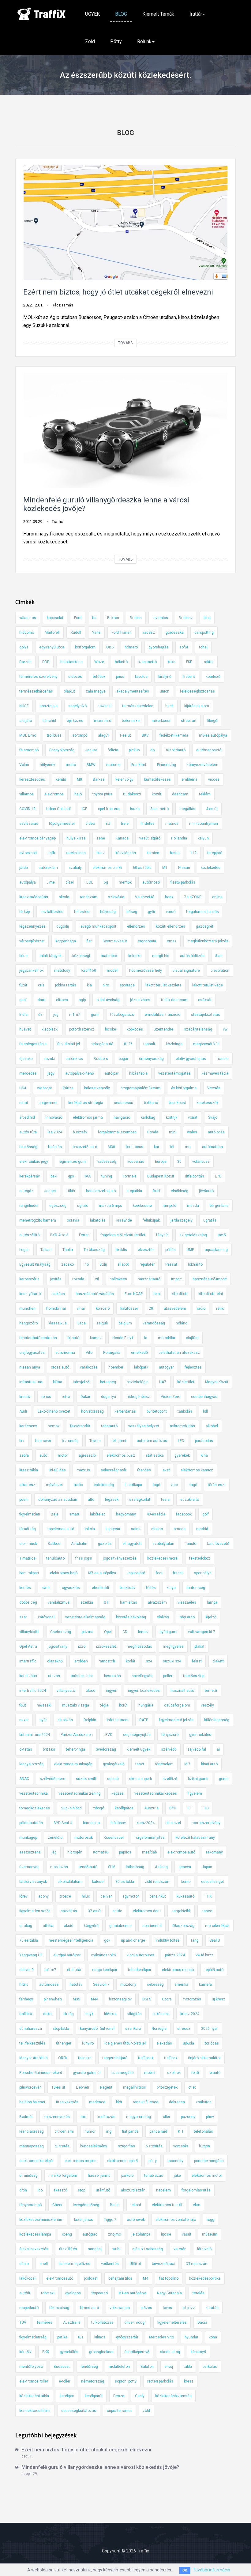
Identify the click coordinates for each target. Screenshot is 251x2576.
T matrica (27, 1558)
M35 (77, 1999)
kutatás (212, 2308)
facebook (184, 1514)
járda (24, 868)
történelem (164, 1764)
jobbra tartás (66, 985)
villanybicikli (29, 1632)
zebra (24, 1455)
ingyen (112, 1691)
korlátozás (106, 2117)
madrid (202, 1529)
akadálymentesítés (133, 691)
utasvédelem (175, 1309)
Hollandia (179, 838)
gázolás (105, 1544)
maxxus (83, 1470)
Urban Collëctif (59, 809)
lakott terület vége (208, 985)
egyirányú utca (52, 647)
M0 (79, 779)
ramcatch (107, 1661)
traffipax (171, 2058)
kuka (171, 662)
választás (28, 618)
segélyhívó (77, 706)
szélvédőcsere (52, 1779)
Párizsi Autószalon (77, 1735)
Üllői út (135, 2264)
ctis (41, 985)
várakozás (89, 1367)
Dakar (85, 1397)
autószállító (29, 1235)
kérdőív (25, 2352)
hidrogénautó (102, 1044)
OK (185, 2570)
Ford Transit (122, 633)
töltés (151, 1588)
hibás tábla (138, 1073)
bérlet (24, 956)
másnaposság (32, 2146)
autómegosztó (209, 750)
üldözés (75, 677)
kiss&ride (124, 1220)
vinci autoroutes (140, 1955)
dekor (48, 2014)
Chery (57, 2205)
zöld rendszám (158, 1882)
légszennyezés (32, 926)
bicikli (175, 853)
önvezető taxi (163, 2264)
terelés (199, 2293)
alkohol (212, 1426)
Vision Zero (170, 1397)
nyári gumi (168, 1632)
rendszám (89, 897)
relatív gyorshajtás (190, 1059)
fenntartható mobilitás (38, 1338)
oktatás (26, 1749)
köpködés (135, 1029)
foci (159, 1573)
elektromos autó (181, 1852)
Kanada (122, 838)
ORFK (63, 2058)
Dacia (202, 2323)
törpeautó (100, 2293)
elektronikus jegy (34, 1162)
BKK (46, 2352)
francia (223, 1059)
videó (90, 824)
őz (40, 1015)
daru (41, 1000)
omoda (180, 1529)
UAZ (163, 1382)
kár (157, 1147)
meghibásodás (139, 1647)
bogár (124, 1059)
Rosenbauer (114, 1838)
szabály (75, 868)
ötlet (192, 2087)
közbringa (174, 1044)
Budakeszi (132, 794)
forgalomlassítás (196, 2190)
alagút (103, 735)
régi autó (187, 1617)
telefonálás (203, 2131)
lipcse (166, 2234)
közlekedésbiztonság (173, 2396)
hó (87, 1264)
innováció (54, 1117)
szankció (133, 2029)
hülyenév (47, 765)
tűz (81, 2337)
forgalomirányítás (150, 1838)
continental (152, 1926)
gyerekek (182, 1455)
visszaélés (187, 1602)
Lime (51, 882)
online (217, 897)
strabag (26, 1926)
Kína (204, 1455)
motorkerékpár (217, 1926)
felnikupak (151, 1220)
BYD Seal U (63, 1823)
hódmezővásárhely (146, 971)
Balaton (147, 2367)
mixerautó (103, 721)
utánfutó (103, 2190)
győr (152, 912)
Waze (99, 662)
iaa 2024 (55, 1132)
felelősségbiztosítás (197, 691)
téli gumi (119, 1441)
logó (156, 1485)
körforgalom (85, 647)
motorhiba (167, 1338)
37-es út (95, 1911)
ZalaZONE (193, 897)
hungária (146, 1705)
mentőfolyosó (31, 2367)
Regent (106, 2087)
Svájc (213, 1117)
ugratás (210, 1220)
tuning (107, 1176)
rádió (201, 1309)
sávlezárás (29, 824)
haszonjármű (99, 2176)
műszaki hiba (82, 1676)
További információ (212, 2570)
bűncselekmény (94, 2146)
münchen (27, 1309)
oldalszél (173, 1823)
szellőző (170, 1779)
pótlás (170, 1250)
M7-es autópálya (102, 1573)
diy (153, 750)
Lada (82, 1323)
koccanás (136, 1162)
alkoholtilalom (69, 1882)
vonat (193, 1117)
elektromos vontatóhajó (176, 2220)
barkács (58, 1294)
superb (113, 1779)
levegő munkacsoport (98, 926)
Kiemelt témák (158, 14)
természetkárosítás (36, 691)
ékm (197, 2205)
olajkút (69, 691)
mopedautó (29, 2308)
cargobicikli (181, 1911)
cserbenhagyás (204, 1397)
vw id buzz (204, 1955)
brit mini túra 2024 (35, 1735)
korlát (131, 1661)
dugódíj (63, 926)
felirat (197, 1661)
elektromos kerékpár (37, 2161)
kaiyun (203, 838)
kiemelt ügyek (139, 1749)
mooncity (175, 2161)
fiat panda (130, 2131)
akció (69, 1926)
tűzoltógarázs (122, 1015)
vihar (81, 1309)
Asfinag (161, 1867)
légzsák (112, 1500)
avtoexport (28, 853)
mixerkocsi (161, 721)
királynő (165, 677)
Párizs (68, 1088)
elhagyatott (132, 1544)
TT (189, 1808)
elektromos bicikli (107, 868)
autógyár (166, 1367)
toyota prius (102, 794)
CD (125, 1632)
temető (211, 1691)
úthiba (48, 1926)
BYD (173, 1808)
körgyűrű (91, 1926)
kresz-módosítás (34, 897)
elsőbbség (180, 1191)
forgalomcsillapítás (202, 912)
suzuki (49, 1059)
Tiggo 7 (110, 2220)
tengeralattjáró (115, 2058)
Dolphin (90, 1720)
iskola (90, 1529)
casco (207, 1911)
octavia (73, 1220)
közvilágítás (126, 853)
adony (43, 1896)
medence (97, 2102)
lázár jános (84, 2220)
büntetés (62, 2146)
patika (62, 2337)
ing (109, 2131)
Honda (153, 1132)
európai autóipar (67, 1955)
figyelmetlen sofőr (35, 1911)
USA (23, 1088)
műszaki (44, 1705)
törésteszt (217, 1485)
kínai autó (209, 1764)
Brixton (113, 618)
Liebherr (83, 2087)
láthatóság (135, 1867)
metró (71, 765)
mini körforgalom (63, 2176)
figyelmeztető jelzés (176, 1720)
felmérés (45, 2323)
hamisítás (129, 1602)
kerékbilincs (76, 853)
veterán (180, 2249)
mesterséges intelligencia (71, 1940)
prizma (88, 1632)
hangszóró (28, 1323)
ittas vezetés (67, 2102)
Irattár (196, 14)
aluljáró (26, 721)
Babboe (54, 1544)
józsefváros (140, 1000)
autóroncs (74, 1059)
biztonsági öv (120, 1999)
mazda (193, 1206)
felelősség (28, 1147)
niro (106, 985)
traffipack (146, 2058)
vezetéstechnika (34, 1793)
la (146, 1338)
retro (66, 1397)
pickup (134, 750)
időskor (110, 2014)
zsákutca (204, 2102)
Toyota (95, 1441)
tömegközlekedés (35, 1808)
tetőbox (99, 677)
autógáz (26, 1191)
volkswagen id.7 (202, 1632)
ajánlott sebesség (148, 2249)
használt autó (182, 1691)
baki (54, 1176)
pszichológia (138, 1382)
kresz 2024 (190, 2014)
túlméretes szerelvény (38, 677)
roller (166, 2117)
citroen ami (64, 2131)
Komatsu (101, 1852)
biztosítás (154, 2146)
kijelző (211, 1617)
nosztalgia (49, 706)
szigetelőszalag (193, 1235)
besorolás (112, 1676)
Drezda (25, 662)
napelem (163, 2190)
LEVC (108, 1735)
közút (157, 794)
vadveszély (107, 1162)
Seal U (215, 1940)
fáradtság (28, 1529)
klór (119, 2102)
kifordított (180, 1294)
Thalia (68, 1250)
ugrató (83, 1206)
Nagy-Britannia (169, 2293)
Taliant (46, 1250)
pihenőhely (53, 1999)
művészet (54, 1485)
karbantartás (125, 1411)
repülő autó (214, 1970)
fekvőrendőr (80, 1426)
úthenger (64, 2043)
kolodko (135, 956)
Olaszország (183, 1926)
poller (168, 1676)
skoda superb (140, 1779)
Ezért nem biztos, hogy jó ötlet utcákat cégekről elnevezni (118, 292)
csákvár (205, 1000)
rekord (136, 2205)
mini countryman (204, 824)
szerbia (87, 1602)
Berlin (115, 2205)
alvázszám (157, 1602)
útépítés (144, 1470)
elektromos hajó (64, 1573)
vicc (174, 1485)
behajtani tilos (120, 2278)
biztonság (70, 1441)
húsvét (25, 1029)
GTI (107, 1602)
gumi (95, 1015)
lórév (23, 1896)
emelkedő (139, 1353)
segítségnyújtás (137, 1735)
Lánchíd (49, 721)
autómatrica (212, 1147)
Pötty (116, 41)
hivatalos (160, 618)
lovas (167, 2308)
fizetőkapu (133, 1485)
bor (22, 1441)
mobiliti (150, 2073)
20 (151, 1309)
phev (210, 2117)
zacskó (67, 1264)
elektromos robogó (178, 1970)
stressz (184, 2029)
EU (108, 824)
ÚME (190, 1250)
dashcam (180, 794)
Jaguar (91, 750)
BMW (91, 765)
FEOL (89, 882)
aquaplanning (216, 1250)
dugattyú (109, 1397)
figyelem (195, 1793)
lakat (166, 1470)
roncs (46, 1397)
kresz (189, 2381)
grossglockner (101, 2352)
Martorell (52, 633)
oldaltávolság (108, 1000)
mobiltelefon (119, 2367)
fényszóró (170, 1735)
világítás (135, 2014)
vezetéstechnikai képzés (156, 1793)
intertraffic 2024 (33, 1691)
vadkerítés (110, 2264)
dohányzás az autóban (58, 1500)
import (176, 1279)
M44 (95, 1999)
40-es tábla (156, 1514)
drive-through (135, 2323)
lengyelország (31, 1764)
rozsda (78, 1279)
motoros (113, 765)
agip (82, 1000)
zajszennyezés (57, 2117)
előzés (146, 2308)
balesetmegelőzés (74, 2264)
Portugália (112, 1353)
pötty (153, 2161)
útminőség (28, 2176)
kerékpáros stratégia (86, 1103)
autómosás (49, 1985)
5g (106, 882)
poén (23, 1500)
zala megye (96, 691)
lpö (40, 2190)
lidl (205, 1411)
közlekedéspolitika (205, 2278)
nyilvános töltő (104, 1955)
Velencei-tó (145, 897)
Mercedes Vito (161, 2337)
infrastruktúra (31, 1382)
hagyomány (126, 1514)
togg (210, 2220)
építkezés (75, 721)
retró (220, 1309)
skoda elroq (170, 2352)
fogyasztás (70, 1588)
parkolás (210, 2367)
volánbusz (201, 1162)
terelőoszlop (194, 1676)
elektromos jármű (88, 1117)
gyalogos (73, 2293)
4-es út (212, 809)
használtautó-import (210, 1279)
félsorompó (29, 750)
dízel (70, 882)
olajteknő (55, 1661)
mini (173, 1132)
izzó (82, 1647)
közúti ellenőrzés (170, 926)
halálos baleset (32, 2102)
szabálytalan (163, 1544)
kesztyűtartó (30, 1294)
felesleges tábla (33, 1044)
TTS (205, 1808)
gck (107, 1940)
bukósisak (161, 2014)
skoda (64, 897)
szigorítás (126, 2146)
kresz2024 (146, 1823)
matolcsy (62, 971)
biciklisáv (127, 1588)
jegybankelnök (31, 971)
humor (90, 2131)
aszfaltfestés (52, 912)
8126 (128, 1044)
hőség (132, 912)
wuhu (117, 2249)
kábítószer (129, 1309)
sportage (127, 985)
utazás (54, 1676)
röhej (203, 647)
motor (63, 1455)
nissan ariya (30, 1367)
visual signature (186, 971)
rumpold (169, 1206)
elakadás (164, 2043)
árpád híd (27, 1117)
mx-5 (222, 1235)
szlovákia (116, 897)
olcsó (90, 1691)
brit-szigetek (167, 2087)
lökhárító (195, 1264)
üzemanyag (29, 1867)
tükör (71, 1191)
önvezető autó (85, 1147)
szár (23, 1617)
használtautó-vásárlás (95, 1294)
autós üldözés (192, 956)
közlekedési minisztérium (41, 2220)
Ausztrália (72, 2323)
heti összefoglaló (101, 1191)
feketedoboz (200, 1558)
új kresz (219, 1999)
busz (101, 853)
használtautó (149, 1279)
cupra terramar (119, 2411)
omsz (172, 941)
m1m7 (75, 1015)
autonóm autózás (152, 1441)
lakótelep (98, 1514)
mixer (24, 1720)
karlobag (148, 1117)
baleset (98, 1882)
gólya (24, 647)
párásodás (204, 1441)
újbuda (188, 2043)
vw (225, 1029)
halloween (118, 1279)
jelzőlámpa (141, 2234)
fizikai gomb (198, 1779)
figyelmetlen (30, 1514)
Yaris (96, 633)
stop (81, 2190)
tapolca (141, 677)
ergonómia (147, 941)
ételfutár (74, 1970)
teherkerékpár (140, 1970)
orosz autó (60, 1367)
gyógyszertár (127, 2337)
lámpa (212, 1602)
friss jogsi (84, 1558)
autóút (25, 2293)
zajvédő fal (197, 1749)
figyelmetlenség (33, 2337)
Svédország (106, 1749)
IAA (88, 1176)
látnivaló (204, 2249)
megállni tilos (135, 2087)
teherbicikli (100, 1588)
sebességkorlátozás (79, 2411)
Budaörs (101, 1059)
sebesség (155, 1985)
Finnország (167, 765)
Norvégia (159, 2029)
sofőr (184, 647)
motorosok (84, 1838)
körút (123, 1705)
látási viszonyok (33, 1882)
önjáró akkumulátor (204, 2058)
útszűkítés (68, 2249)
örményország (151, 1059)
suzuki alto (190, 1500)
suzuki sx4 (172, 1661)
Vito (89, 1353)
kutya (171, 1588)
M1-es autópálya (132, 2293)
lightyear (113, 1529)
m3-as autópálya (213, 735)
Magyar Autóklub (33, 2058)
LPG (218, 1176)
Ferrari (84, 1235)
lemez (143, 1632)
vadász (149, 633)
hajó (78, 794)
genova (185, 1867)
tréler (125, 824)
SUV (112, 1867)
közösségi (81, 956)
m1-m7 (50, 1970)
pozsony (188, 2117)
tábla (188, 2367)
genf (23, 1000)
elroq (169, 2367)
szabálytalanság (198, 1029)
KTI (180, 2131)
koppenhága (66, 941)
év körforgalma (184, 1088)
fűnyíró (88, 2043)
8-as (219, 956)
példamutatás (31, 1823)
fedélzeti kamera (174, 735)
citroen (62, 1000)
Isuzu (135, 809)
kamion (153, 853)
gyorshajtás (159, 647)
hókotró (121, 662)
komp (186, 1882)
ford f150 (88, 971)
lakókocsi (27, 2278)
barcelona (91, 1823)
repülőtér (147, 1264)
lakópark (141, 1367)
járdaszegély (182, 1220)
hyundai (191, 2337)
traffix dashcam (174, 1000)
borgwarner (48, 1103)
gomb (224, 1779)
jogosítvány (58, 1647)
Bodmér (26, 2117)
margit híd (161, 956)
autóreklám (48, 868)
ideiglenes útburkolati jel (125, 2043)
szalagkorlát (140, 1500)
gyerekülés (69, 2352)
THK (208, 1896)
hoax (169, 897)
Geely (140, 2396)
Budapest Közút (161, 1176)
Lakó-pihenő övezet (54, 1411)
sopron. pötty (126, 2381)
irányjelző (81, 1382)
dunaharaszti (31, 2029)
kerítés (25, 1588)
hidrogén (75, 1852)
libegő (212, 721)
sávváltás (69, 1911)
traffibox (26, 2014)
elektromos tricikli (167, 2205)
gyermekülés (200, 1735)
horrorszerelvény (206, 1823)
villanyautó (66, 1691)
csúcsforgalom (177, 1705)
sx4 (149, 1661)
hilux (86, 1896)
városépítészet (32, 941)
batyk (89, 2014)
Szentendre (163, 1029)
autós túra (28, 1132)
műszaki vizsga (76, 1705)
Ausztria (151, 1808)
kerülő (61, 779)
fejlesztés (193, 1367)
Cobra (167, 1999)
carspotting (204, 633)
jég (54, 1852)
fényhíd (162, 1235)
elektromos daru (147, 1911)
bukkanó (151, 1103)
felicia (113, 750)
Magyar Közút (217, 1382)
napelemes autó (60, 1529)
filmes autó (89, 2308)
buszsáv (80, 1132)
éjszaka (26, 1059)
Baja (55, 1514)
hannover (43, 1441)
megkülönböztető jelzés (208, 941)
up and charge (133, 1940)
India (23, 1015)
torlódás (212, 2043)
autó (43, 1455)
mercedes (28, 1073)
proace (65, 1896)
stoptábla (134, 1191)
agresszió (87, 1455)
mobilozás (59, 1867)
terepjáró (215, 853)
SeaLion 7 (101, 1985)
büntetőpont (157, 1411)
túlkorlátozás (102, 2323)
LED (181, 1441)
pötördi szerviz (82, 1029)
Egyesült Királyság (35, 1264)
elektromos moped (81, 2161)
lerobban (81, 1661)
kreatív (25, 1397)
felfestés (82, 912)
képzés (118, 1793)
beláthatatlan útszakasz (179, 1353)
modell (113, 971)
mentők (125, 882)
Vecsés (214, 1088)
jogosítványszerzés (120, 1558)
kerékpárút (94, 2396)
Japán (207, 1867)
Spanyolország (62, 750)
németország (93, 2381)
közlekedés (211, 868)
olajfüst (192, 1338)
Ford (78, 618)
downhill (104, 706)
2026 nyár (210, 2029)
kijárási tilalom (197, 706)
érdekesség (104, 1485)
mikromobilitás (182, 1426)
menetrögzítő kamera (38, 1220)
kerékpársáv (30, 1176)
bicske (111, 1029)
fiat (89, 941)
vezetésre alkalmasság (85, 1617)
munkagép (28, 1838)
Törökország (94, 1250)
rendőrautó (88, 1867)
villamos (26, 794)
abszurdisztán (133, 2190)
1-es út (125, 735)
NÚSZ (24, 706)
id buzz (189, 2308)
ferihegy (26, 1999)
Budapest (62, 2367)
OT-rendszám (197, 2264)
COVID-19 (27, 809)
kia (89, 985)
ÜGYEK (92, 14)
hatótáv (76, 1985)
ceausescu (124, 1103)
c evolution (220, 971)
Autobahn (79, 1544)
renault (149, 1044)
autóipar (112, 1073)
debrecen (177, 2102)
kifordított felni (211, 1294)
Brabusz (186, 618)
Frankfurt (139, 765)
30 (179, 1162)
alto (91, 1500)
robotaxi (48, 2293)
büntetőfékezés (157, 779)
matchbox (109, 956)
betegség (108, 1382)
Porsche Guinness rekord (41, 2073)
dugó (193, 1485)
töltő (195, 2073)
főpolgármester (62, 824)
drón (23, 2190)
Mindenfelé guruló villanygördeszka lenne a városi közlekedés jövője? (100, 2467)
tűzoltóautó (176, 750)
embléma (189, 779)
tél (172, 1147)
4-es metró (148, 662)
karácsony (28, 1426)
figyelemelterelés (172, 2323)
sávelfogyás (142, 1676)
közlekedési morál (163, 1558)
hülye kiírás (76, 838)
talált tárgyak (51, 956)
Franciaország (32, 2131)
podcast (91, 2278)
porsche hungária (209, 2161)
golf (206, 1514)
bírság (69, 2014)
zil (97, 1279)
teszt (140, 1764)
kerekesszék (207, 1103)
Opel (108, 1632)
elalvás (163, 1617)
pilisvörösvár (30, 2087)
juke (177, 2176)
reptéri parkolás (160, 2381)
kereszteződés (32, 779)
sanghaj (95, 2249)
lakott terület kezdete (163, 985)
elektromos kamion (197, 1470)
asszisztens (30, 1852)
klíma (58, 1382)
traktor (208, 662)
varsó (171, 912)
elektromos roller (34, 2381)
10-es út (58, 2087)
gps (71, 1176)
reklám (205, 794)
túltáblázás (154, 2176)
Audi (23, 1411)
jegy (51, 1073)
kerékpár (67, 2396)
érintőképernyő (137, 2352)
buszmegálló (122, 2073)
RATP (144, 1720)
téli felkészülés (32, 2043)
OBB (110, 647)
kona (213, 2337)
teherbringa (75, 1749)
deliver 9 (26, 1970)
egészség (58, 1206)
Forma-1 (130, 1176)
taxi (84, 2117)
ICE (84, 809)
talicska (85, 2058)
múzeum (210, 2234)
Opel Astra (28, 1647)
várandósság (154, 1323)
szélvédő (169, 1749)
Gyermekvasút (115, 941)
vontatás (181, 2146)
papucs (125, 1852)
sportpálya (203, 1573)
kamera (205, 1985)
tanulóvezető (218, 1544)
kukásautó (185, 1896)
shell (44, 2264)
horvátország (92, 1411)
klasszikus (58, 1323)
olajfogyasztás (32, 1353)
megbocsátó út (206, 1044)
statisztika (155, 1455)
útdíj (103, 1264)
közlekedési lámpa (35, 2234)
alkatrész (27, 1485)
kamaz (96, 1338)
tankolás (185, 1411)
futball (178, 1573)
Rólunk (144, 41)
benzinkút (158, 1896)
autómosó (151, 882)
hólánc (182, 1323)
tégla (104, 1705)
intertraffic (28, 1661)
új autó (73, 1338)
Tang (195, 1940)
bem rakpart (29, 1573)
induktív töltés (168, 1940)
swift (46, 1588)
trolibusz (54, 735)
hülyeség (108, 912)
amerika (181, 1985)
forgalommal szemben (117, 1132)
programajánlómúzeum (140, 1088)
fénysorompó (30, 2205)
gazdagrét (205, 926)
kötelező (213, 677)
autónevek (136, 2220)
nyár (43, 1720)
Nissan (184, 868)
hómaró (131, 647)
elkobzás (65, 1720)
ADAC (24, 1779)
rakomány (214, 1852)
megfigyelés (173, 1647)
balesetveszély (97, 1088)
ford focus (135, 1147)
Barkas (99, 779)
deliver (106, 1896)
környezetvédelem (202, 765)
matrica (172, 824)
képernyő (198, 2352)
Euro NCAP (134, 1294)
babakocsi (177, 1103)
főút (23, 1705)
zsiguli (102, 1323)
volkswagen (120, 2308)
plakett (218, 1661)
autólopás (216, 1132)
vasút (187, 2234)
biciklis (121, 1250)
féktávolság (59, 2308)
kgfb (51, 853)
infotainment (118, 1720)
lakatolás (98, 1220)
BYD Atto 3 (59, 1235)
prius (120, 677)
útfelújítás (57, 1470)
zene (101, 838)
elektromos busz (121, 1455)
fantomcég (196, 1588)
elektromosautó (60, 2278)
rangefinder (29, 1206)
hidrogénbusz (138, 1397)
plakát (199, 1647)
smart (74, 1514)
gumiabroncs (120, 1926)
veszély (207, 1705)
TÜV (23, 2323)
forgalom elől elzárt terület (123, 1235)
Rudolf (76, 633)
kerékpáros (124, 1808)
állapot (123, 1264)
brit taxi (49, 1749)
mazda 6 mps (111, 1206)
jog (56, 1015)
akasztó (60, 2190)
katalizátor (28, 1676)
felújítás (55, 1147)
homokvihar (56, 1309)
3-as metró (159, 809)
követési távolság (131, 1617)
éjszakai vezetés (34, 2249)
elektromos (54, 794)
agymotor (131, 1896)
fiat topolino (169, 2278)
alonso (157, 1529)
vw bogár (45, 1088)
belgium (125, 1323)
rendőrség (89, 2367)
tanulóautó (55, 1558)
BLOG (121, 14)
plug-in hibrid (71, 1808)
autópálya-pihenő (80, 1073)
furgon (204, 2146)
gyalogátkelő (114, 1764)
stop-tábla (61, 2029)
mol (188, 1147)
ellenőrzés (136, 926)
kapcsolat (55, 618)
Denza (119, 2396)
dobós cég (28, 1602)
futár (23, 985)
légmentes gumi (73, 1162)
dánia (24, 2264)
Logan (24, 1250)
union (165, 691)
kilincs (100, 2337)
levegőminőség (86, 2205)
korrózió (103, 1309)
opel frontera (109, 809)
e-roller (65, 2381)
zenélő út (56, 1838)
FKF (189, 662)
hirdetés (148, 824)
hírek (169, 706)
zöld (146, 2411)
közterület (186, 1382)
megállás (187, 809)
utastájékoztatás (206, 1015)
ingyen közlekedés (144, 1691)
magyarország (139, 2117)
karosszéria (29, 1279)
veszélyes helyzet (144, 1426)
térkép (24, 912)
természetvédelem (138, 706)
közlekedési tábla (34, 2396)
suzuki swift (86, 1779)
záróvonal (46, 1617)
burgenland (219, 1206)
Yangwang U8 (31, 1955)
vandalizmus (59, 1602)
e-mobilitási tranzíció (163, 1015)
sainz (136, 1529)
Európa (161, 1162)
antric (117, 1911)
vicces (214, 779)
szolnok (174, 2073)
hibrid (24, 1985)
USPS (147, 1999)
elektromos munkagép (73, 1764)
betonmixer (131, 721)
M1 (165, 868)
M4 (146, 2278)
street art (189, 721)
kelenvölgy (124, 779)
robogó (98, 1808)
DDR (46, 662)
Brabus (136, 618)
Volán (24, 765)
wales (192, 1132)
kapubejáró (136, 1573)
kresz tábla (29, 1470)
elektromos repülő (122, 2161)
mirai (24, 1103)
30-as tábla (125, 1882)
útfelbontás (195, 1176)
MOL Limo (28, 735)
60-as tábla (142, 868)
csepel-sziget (213, 1882)
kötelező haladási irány (195, 1838)
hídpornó (27, 633)
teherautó (109, 1426)
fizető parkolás (183, 882)
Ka (94, 618)
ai (218, 1749)
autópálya (28, 882)
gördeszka (175, 633)
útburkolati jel (69, 1044)
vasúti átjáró (150, 838)
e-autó (215, 2073)
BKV (145, 735)
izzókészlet (106, 1647)
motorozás (192, 1999)
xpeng (67, 2234)
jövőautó (206, 1191)
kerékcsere (142, 1206)
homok (54, 1426)
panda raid (158, 2131)
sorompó (80, 735)
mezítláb (149, 1852)
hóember (116, 1367)
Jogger (50, 1191)
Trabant (189, 677)
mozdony (128, 1985)
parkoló (127, 2176)
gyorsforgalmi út (87, 2073)
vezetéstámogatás (174, 1073)
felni (157, 1294)
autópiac (90, 2234)
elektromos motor (207, 2176)
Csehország (61, 1632)
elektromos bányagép (37, 838)
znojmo (114, 2234)
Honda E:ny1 (123, 1338)
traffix (78, 1485)
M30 (111, 1147)
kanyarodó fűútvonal (97, 2029)
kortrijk (172, 1117)
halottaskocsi (72, 662)
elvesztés (146, 1250)
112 (193, 853)
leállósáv (118, 1823)
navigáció (122, 1117)
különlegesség (217, 1720)
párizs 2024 (175, 1955)
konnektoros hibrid (35, 2411)
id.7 (187, 1764)
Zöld (90, 41)
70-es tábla (29, 1940)
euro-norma (65, 1353)
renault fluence (146, 2102)
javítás (56, 1279)
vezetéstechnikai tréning (80, 1793)
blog (207, 618)
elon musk (28, 1544)
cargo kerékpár (105, 1970)
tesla (165, 1500)
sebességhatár (114, 1470)
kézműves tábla (215, 1073)
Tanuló (191, 1544)
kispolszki (50, 1029)
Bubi (156, 1191)
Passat (171, 1264)
